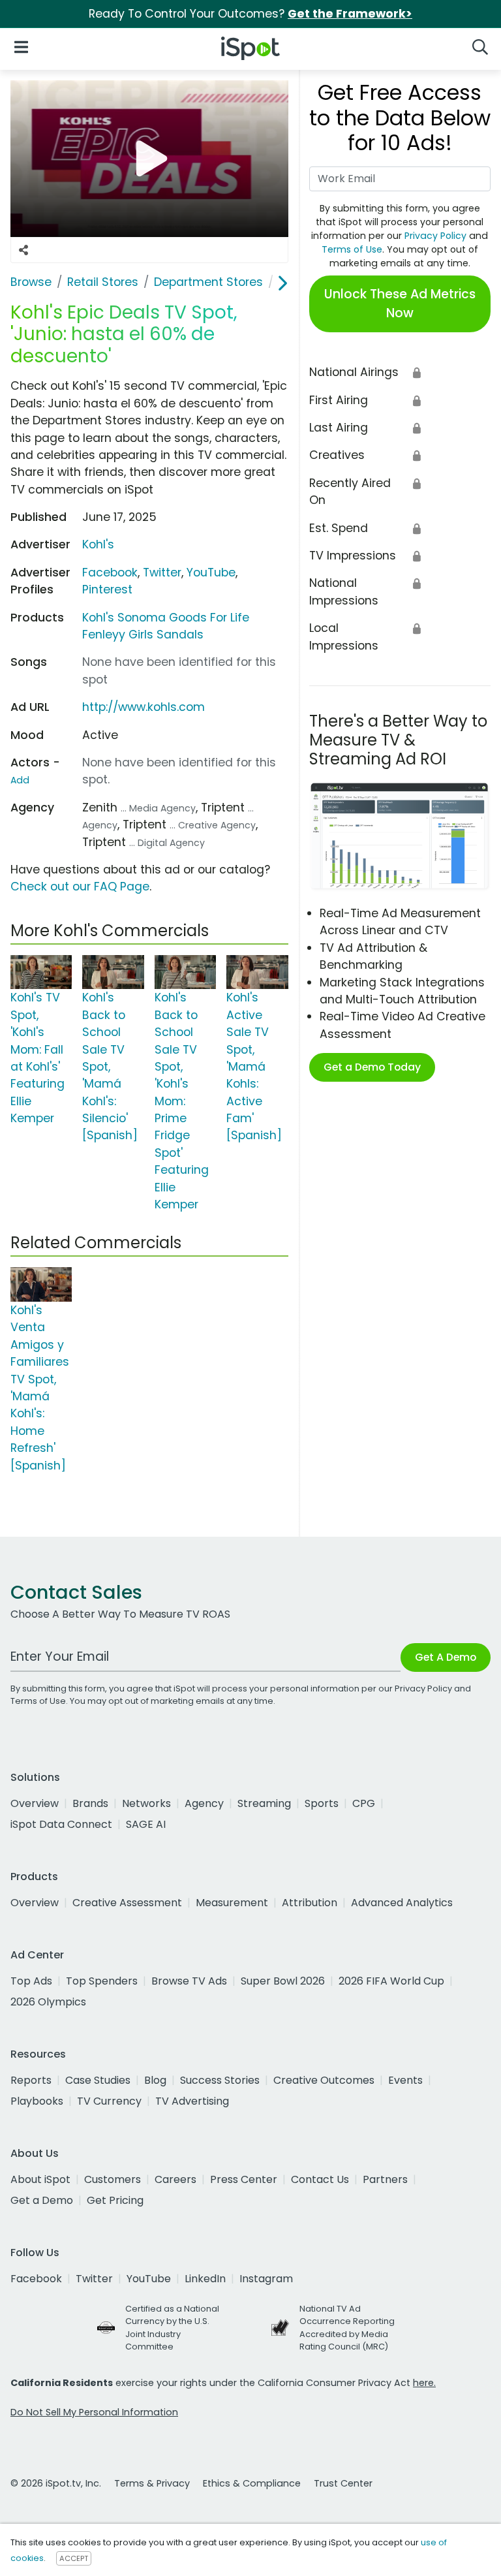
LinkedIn (205, 2279)
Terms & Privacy (152, 2483)
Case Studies (98, 2080)
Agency (204, 1803)
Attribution (310, 1903)
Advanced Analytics (402, 1903)
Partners (385, 2179)
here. (424, 2383)
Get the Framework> (350, 14)
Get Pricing (115, 2200)
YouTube (211, 573)
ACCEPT (74, 2558)
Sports (322, 1803)
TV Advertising (192, 2101)
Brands (90, 1803)
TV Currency (109, 2101)
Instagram (266, 2279)
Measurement (232, 1903)
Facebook (110, 573)
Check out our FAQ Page (80, 887)
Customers (113, 2179)
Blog (155, 2080)
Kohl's (98, 544)
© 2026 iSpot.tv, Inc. (56, 2483)
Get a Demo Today (372, 1067)
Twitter (162, 573)
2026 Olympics (48, 2002)
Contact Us (320, 2179)
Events (405, 2080)
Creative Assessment (127, 1903)
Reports (31, 2080)
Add (20, 780)
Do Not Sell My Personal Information (94, 2412)
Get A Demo (446, 1657)
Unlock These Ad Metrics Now (400, 304)
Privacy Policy (435, 236)
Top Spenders (102, 1981)
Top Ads (31, 1981)
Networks (146, 1803)
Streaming (264, 1803)
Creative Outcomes (324, 2080)
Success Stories (220, 2080)
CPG (364, 1803)
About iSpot (40, 2179)
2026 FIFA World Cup (391, 1981)
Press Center (244, 2179)
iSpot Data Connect (61, 1824)
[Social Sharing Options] (23, 250)
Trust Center (343, 2483)
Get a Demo (42, 2200)
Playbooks (37, 2101)
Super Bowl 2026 (283, 1981)
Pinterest (107, 589)
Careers (175, 2179)
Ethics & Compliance (252, 2483)
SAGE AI (146, 1824)
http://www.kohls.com (144, 707)
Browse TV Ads (189, 1981)
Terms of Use (352, 249)
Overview (35, 1803)
